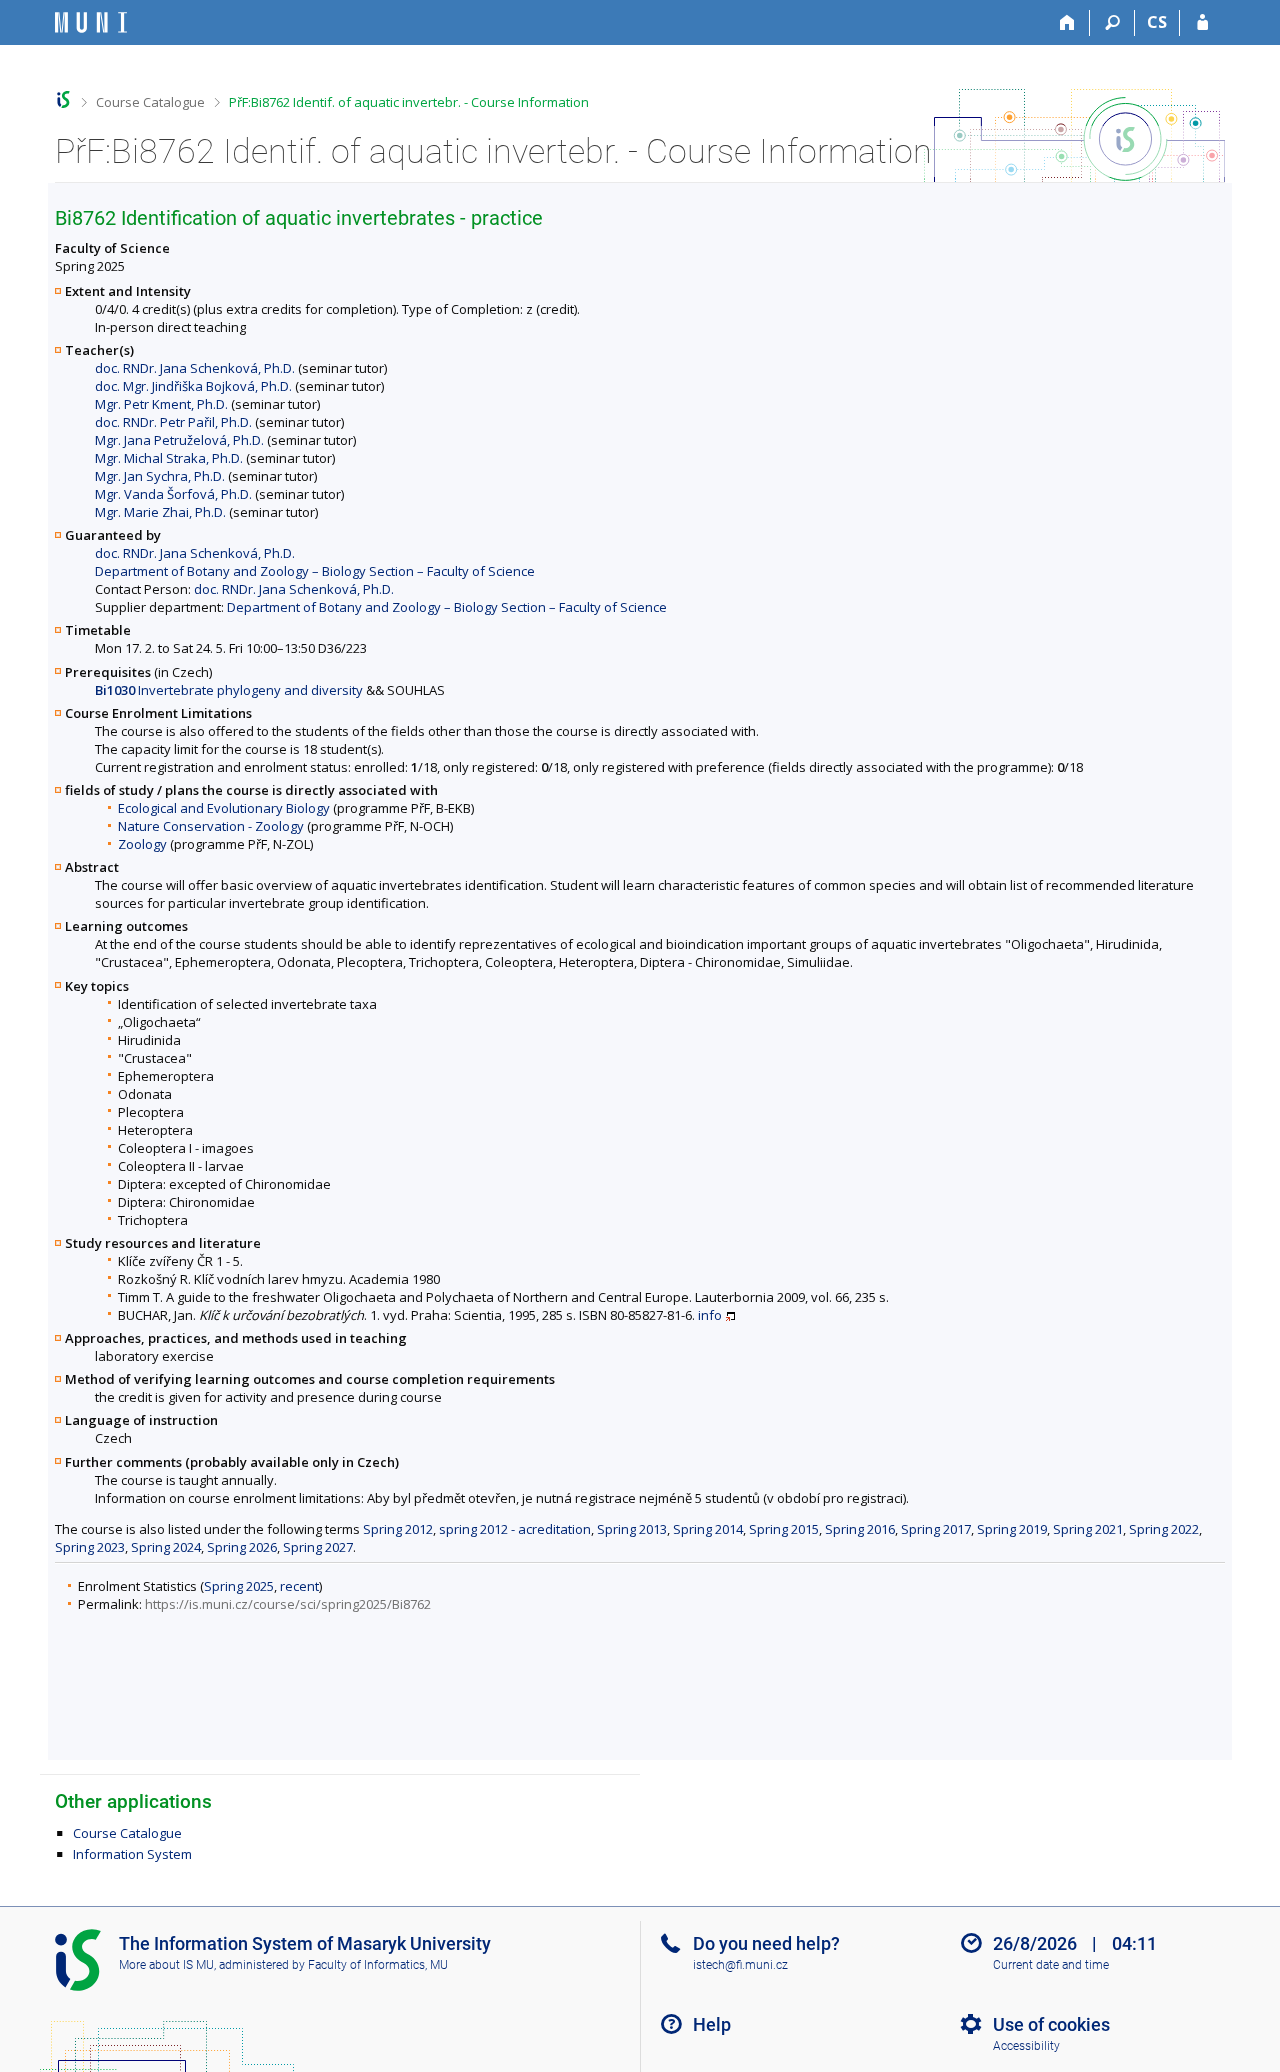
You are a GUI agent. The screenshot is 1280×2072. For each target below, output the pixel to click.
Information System (132, 1854)
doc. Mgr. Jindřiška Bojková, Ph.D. (193, 386)
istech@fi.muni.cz (740, 1965)
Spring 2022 (1164, 1529)
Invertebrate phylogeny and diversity (229, 690)
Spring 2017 (936, 1529)
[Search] (1112, 23)
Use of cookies (1051, 2024)
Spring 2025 (239, 1586)
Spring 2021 (1088, 1529)
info (710, 1315)
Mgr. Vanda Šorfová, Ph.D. (173, 494)
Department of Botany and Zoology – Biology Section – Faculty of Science (315, 571)
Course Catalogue (150, 102)
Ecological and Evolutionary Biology (224, 808)
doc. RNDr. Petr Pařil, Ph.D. (173, 422)
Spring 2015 (784, 1529)
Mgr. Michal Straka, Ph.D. (169, 458)
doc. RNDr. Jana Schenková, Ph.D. (195, 368)
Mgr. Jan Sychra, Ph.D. (160, 476)
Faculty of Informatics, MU (378, 1965)
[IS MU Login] (1202, 23)
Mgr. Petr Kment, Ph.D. (161, 404)
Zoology (142, 844)
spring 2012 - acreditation (515, 1529)
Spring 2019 (1012, 1529)
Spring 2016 (860, 1529)
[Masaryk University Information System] (91, 22)
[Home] (1067, 23)
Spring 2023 (90, 1547)
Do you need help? (766, 1943)
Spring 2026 (242, 1547)
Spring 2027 (318, 1547)
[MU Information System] (63, 99)
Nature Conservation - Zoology (211, 826)
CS (1157, 22)
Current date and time (1051, 1965)
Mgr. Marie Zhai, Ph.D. (160, 512)
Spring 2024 (166, 1547)
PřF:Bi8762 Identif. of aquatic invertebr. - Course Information (409, 102)
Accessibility (1026, 2046)
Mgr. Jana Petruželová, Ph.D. (179, 440)
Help (712, 2024)
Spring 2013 (632, 1529)
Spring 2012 (398, 1529)
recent (299, 1586)
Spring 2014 (708, 1529)
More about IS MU (166, 1965)
